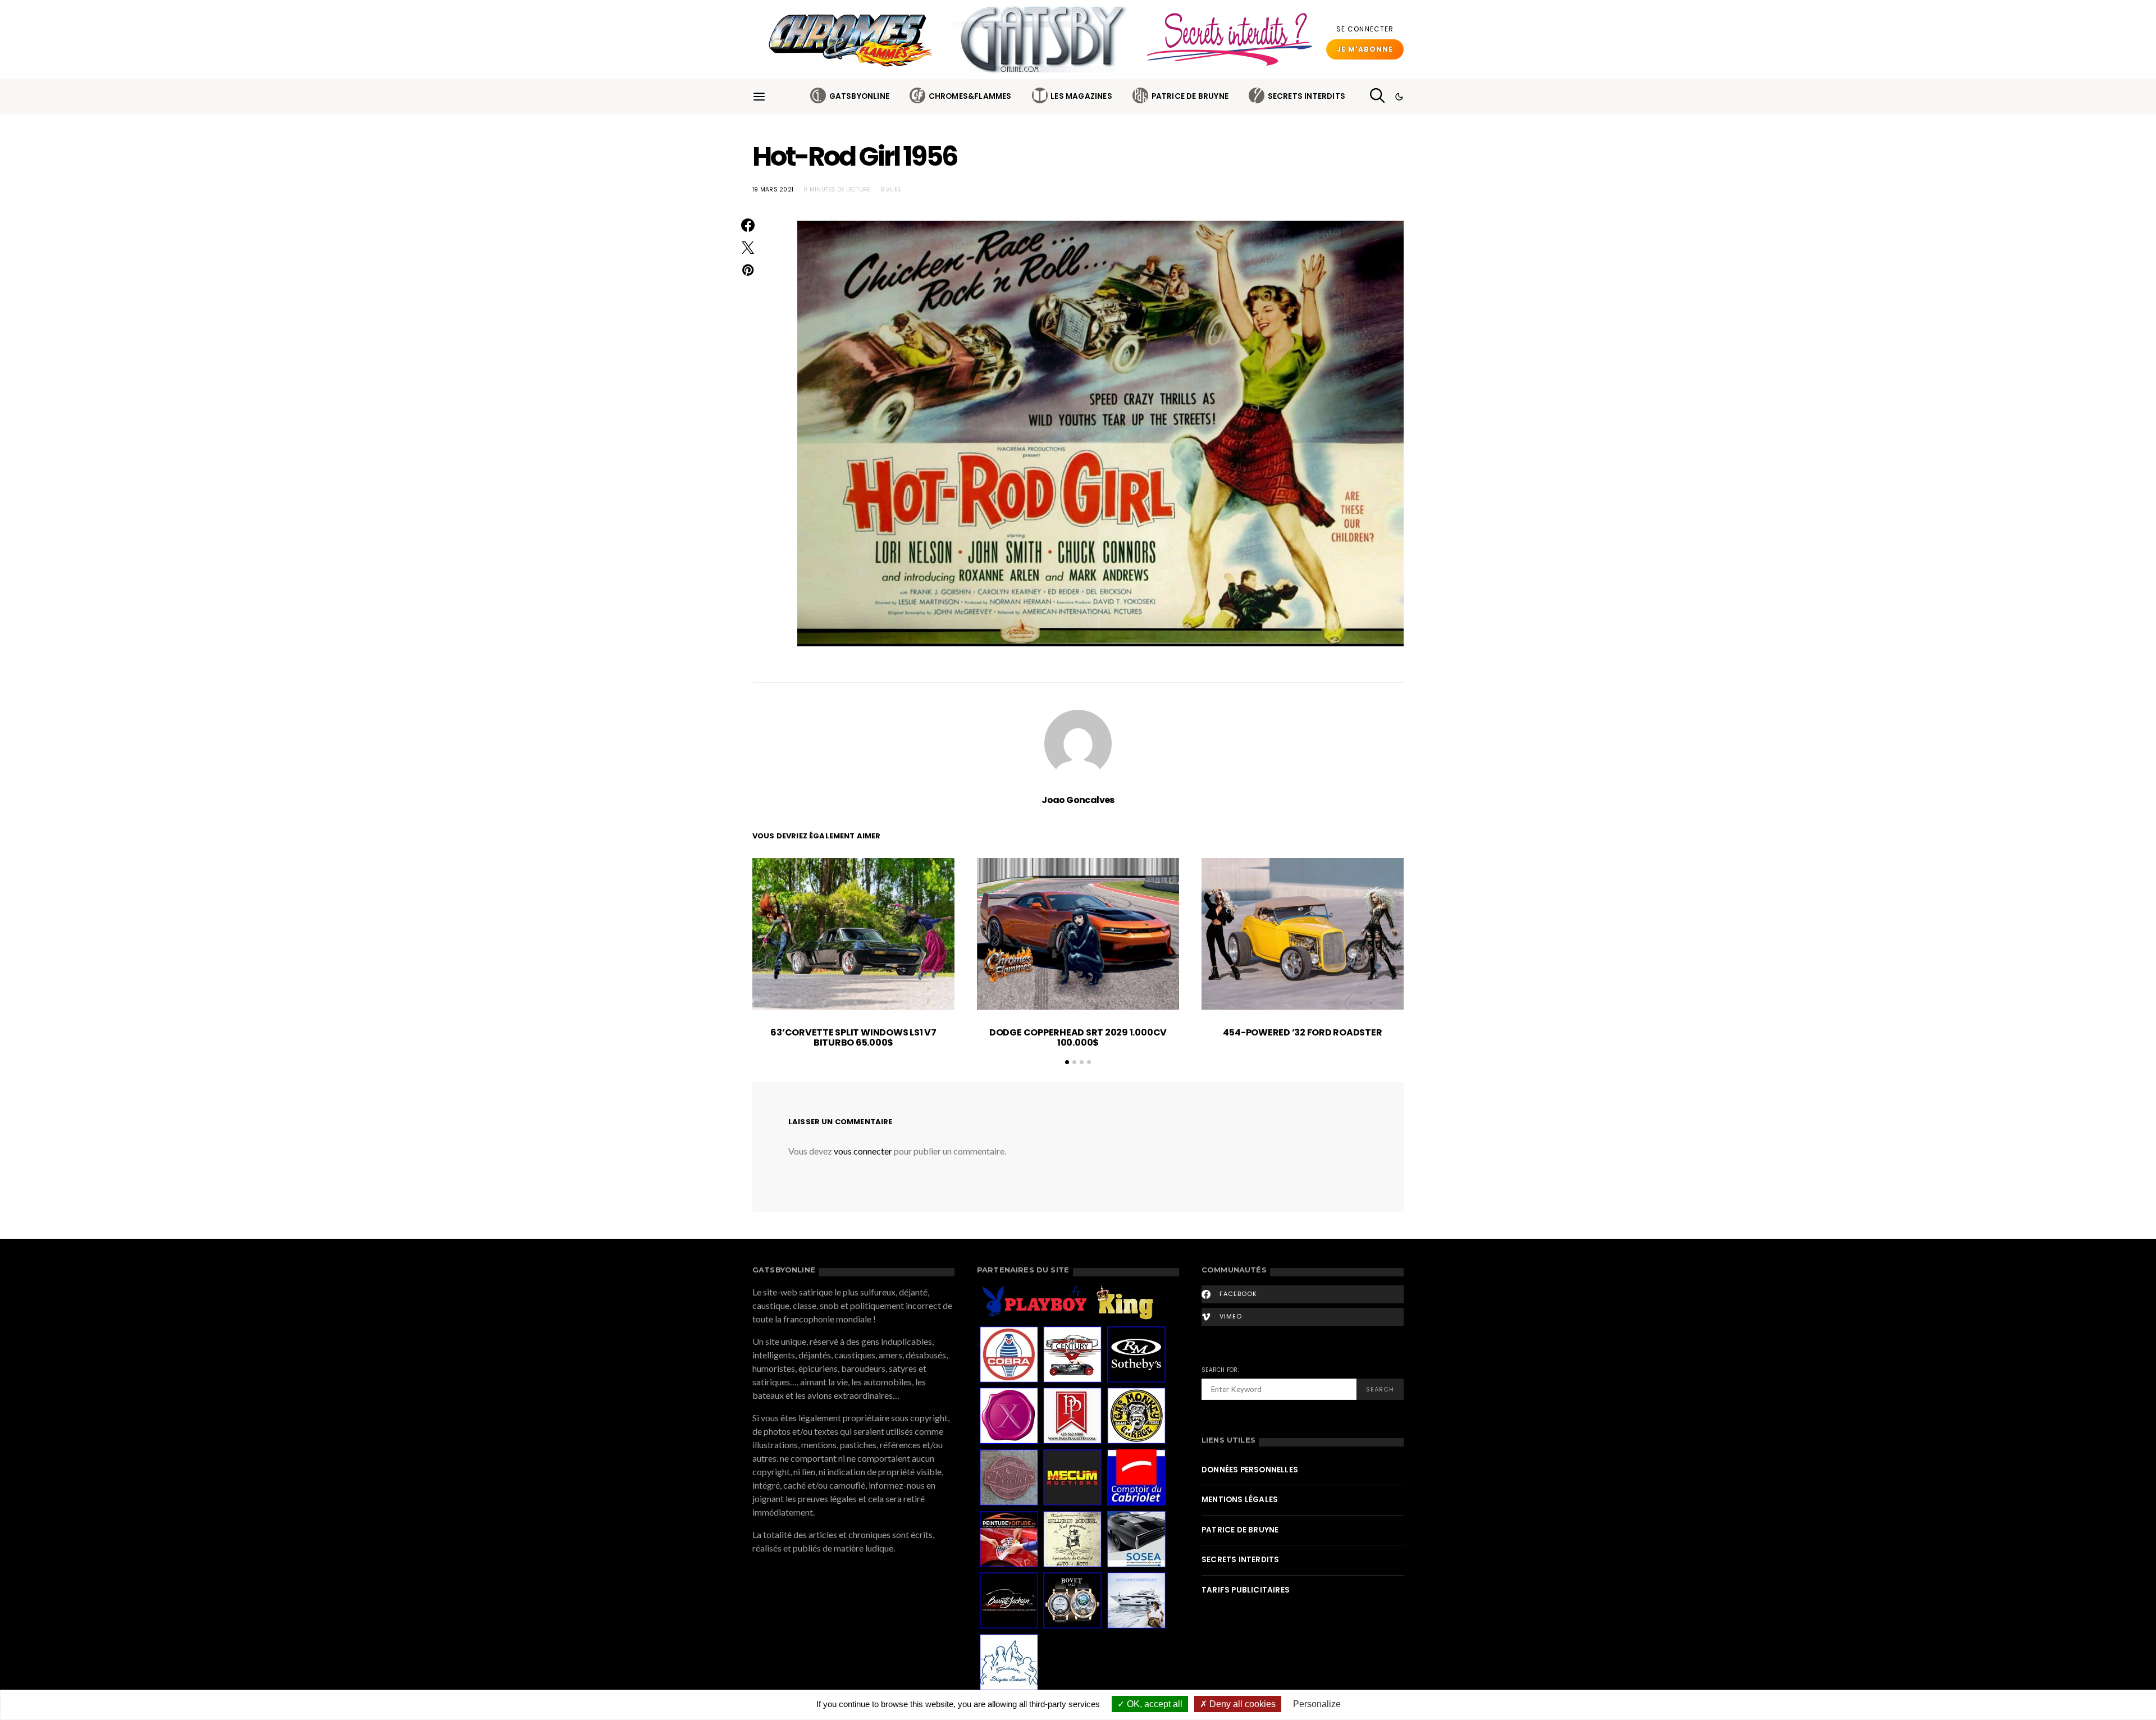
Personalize (1317, 1704)
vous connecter (863, 1151)
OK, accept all (1154, 1704)
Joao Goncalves (1078, 800)
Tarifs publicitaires (1246, 1590)
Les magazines (1081, 96)
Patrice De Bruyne (1190, 96)
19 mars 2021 (773, 190)
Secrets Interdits (1307, 96)
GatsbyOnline (859, 96)
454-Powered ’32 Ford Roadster (1302, 1032)
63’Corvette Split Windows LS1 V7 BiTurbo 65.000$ (853, 1037)
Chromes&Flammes (970, 96)
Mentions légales (1240, 1500)
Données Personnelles (1250, 1470)
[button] (1399, 97)
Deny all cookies (1241, 1704)
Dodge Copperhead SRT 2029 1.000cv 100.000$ (1078, 1037)
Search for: (1220, 1370)
